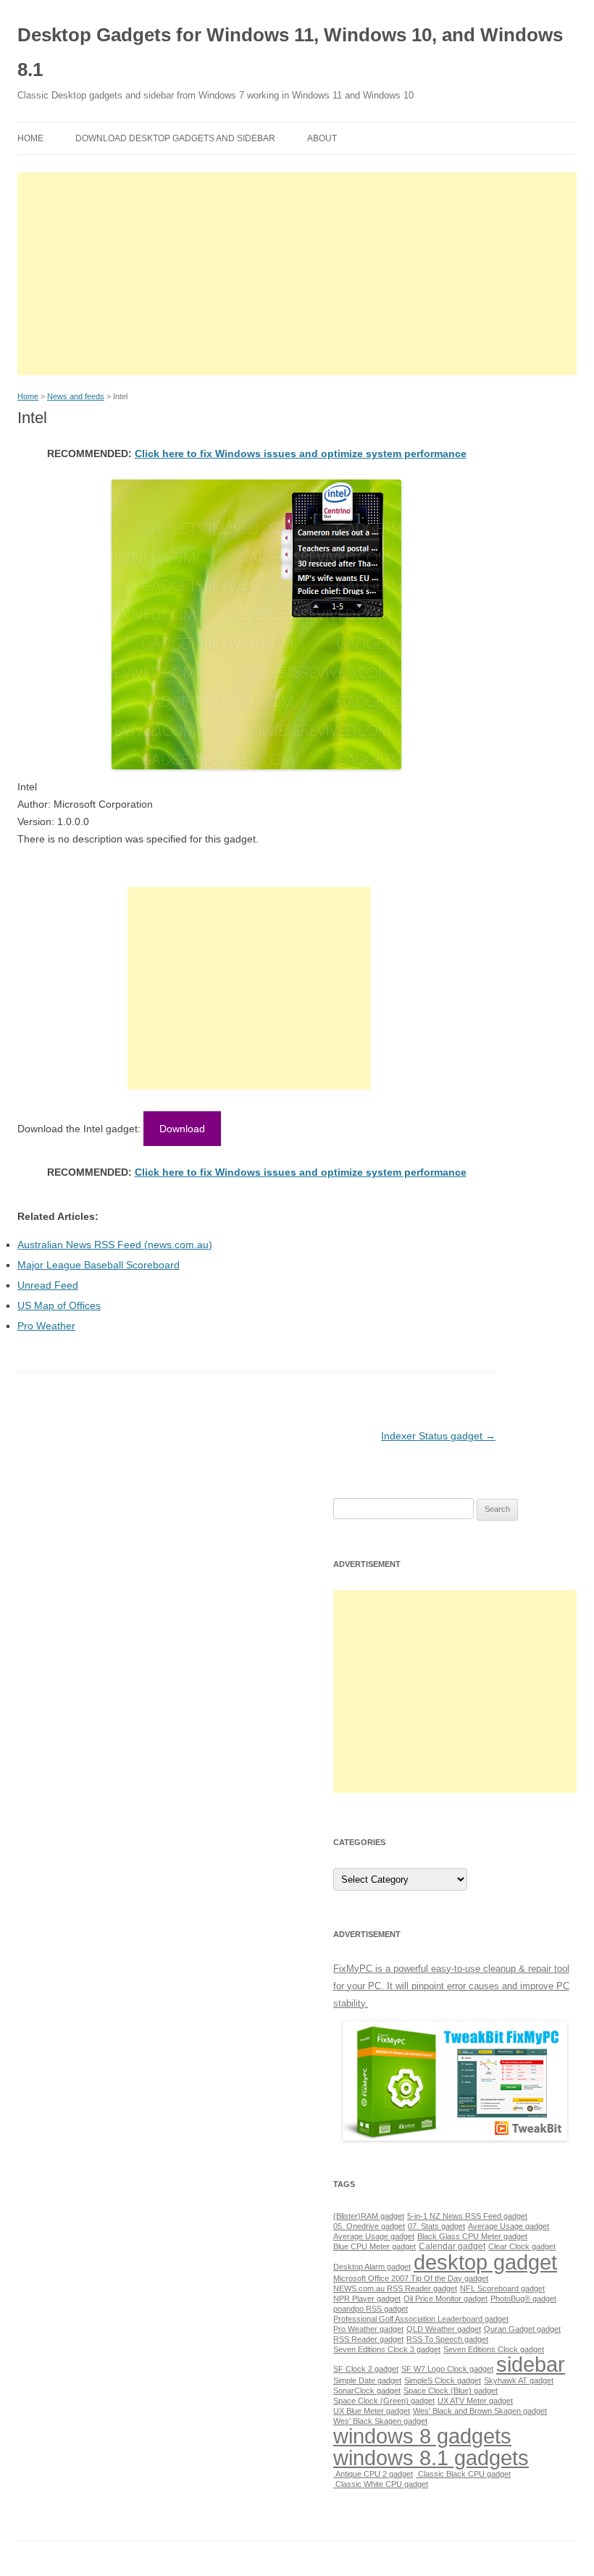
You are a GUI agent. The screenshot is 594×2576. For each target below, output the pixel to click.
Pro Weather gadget (368, 2329)
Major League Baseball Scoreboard (99, 1265)
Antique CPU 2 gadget (373, 2474)
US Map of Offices (59, 1305)
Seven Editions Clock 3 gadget (387, 2349)
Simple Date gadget (367, 2380)
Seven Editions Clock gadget (494, 2349)
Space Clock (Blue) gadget (451, 2391)
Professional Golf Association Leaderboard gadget (421, 2319)
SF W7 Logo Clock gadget (447, 2369)
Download (182, 1129)
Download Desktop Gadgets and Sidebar (175, 138)
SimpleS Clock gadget (443, 2380)
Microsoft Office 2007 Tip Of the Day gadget (411, 2278)
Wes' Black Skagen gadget (380, 2421)
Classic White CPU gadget (381, 2484)
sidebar (531, 2364)
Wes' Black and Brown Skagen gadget (480, 2411)
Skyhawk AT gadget (519, 2380)
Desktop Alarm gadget (372, 2267)
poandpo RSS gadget (371, 2309)
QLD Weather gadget (444, 2329)
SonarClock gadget (367, 2391)
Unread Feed (48, 1285)
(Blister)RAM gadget (369, 2216)
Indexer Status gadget (438, 1436)
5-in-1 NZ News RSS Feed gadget (467, 2216)
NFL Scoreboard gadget (502, 2288)
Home (30, 138)
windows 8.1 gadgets (431, 2458)
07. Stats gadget (436, 2226)
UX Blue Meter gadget (372, 2411)
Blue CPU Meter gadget (375, 2246)
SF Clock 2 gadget (366, 2369)
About (322, 138)
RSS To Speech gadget (447, 2339)
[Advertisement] (297, 274)
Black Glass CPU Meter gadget (472, 2236)
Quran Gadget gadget (522, 2329)
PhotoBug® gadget (523, 2299)
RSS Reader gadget (368, 2339)
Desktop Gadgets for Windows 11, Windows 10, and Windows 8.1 (290, 52)
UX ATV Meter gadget (475, 2401)
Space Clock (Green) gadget (384, 2401)
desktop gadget (485, 2262)
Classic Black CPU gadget (463, 2474)
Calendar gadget (452, 2246)
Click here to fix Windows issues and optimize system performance (301, 453)
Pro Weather (46, 1326)
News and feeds (76, 396)
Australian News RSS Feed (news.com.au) (115, 1245)
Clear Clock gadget (522, 2246)
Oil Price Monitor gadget (445, 2299)
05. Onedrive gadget (369, 2226)
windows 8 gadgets (422, 2436)
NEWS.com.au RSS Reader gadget (395, 2288)
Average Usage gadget (509, 2226)
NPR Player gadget (367, 2299)
